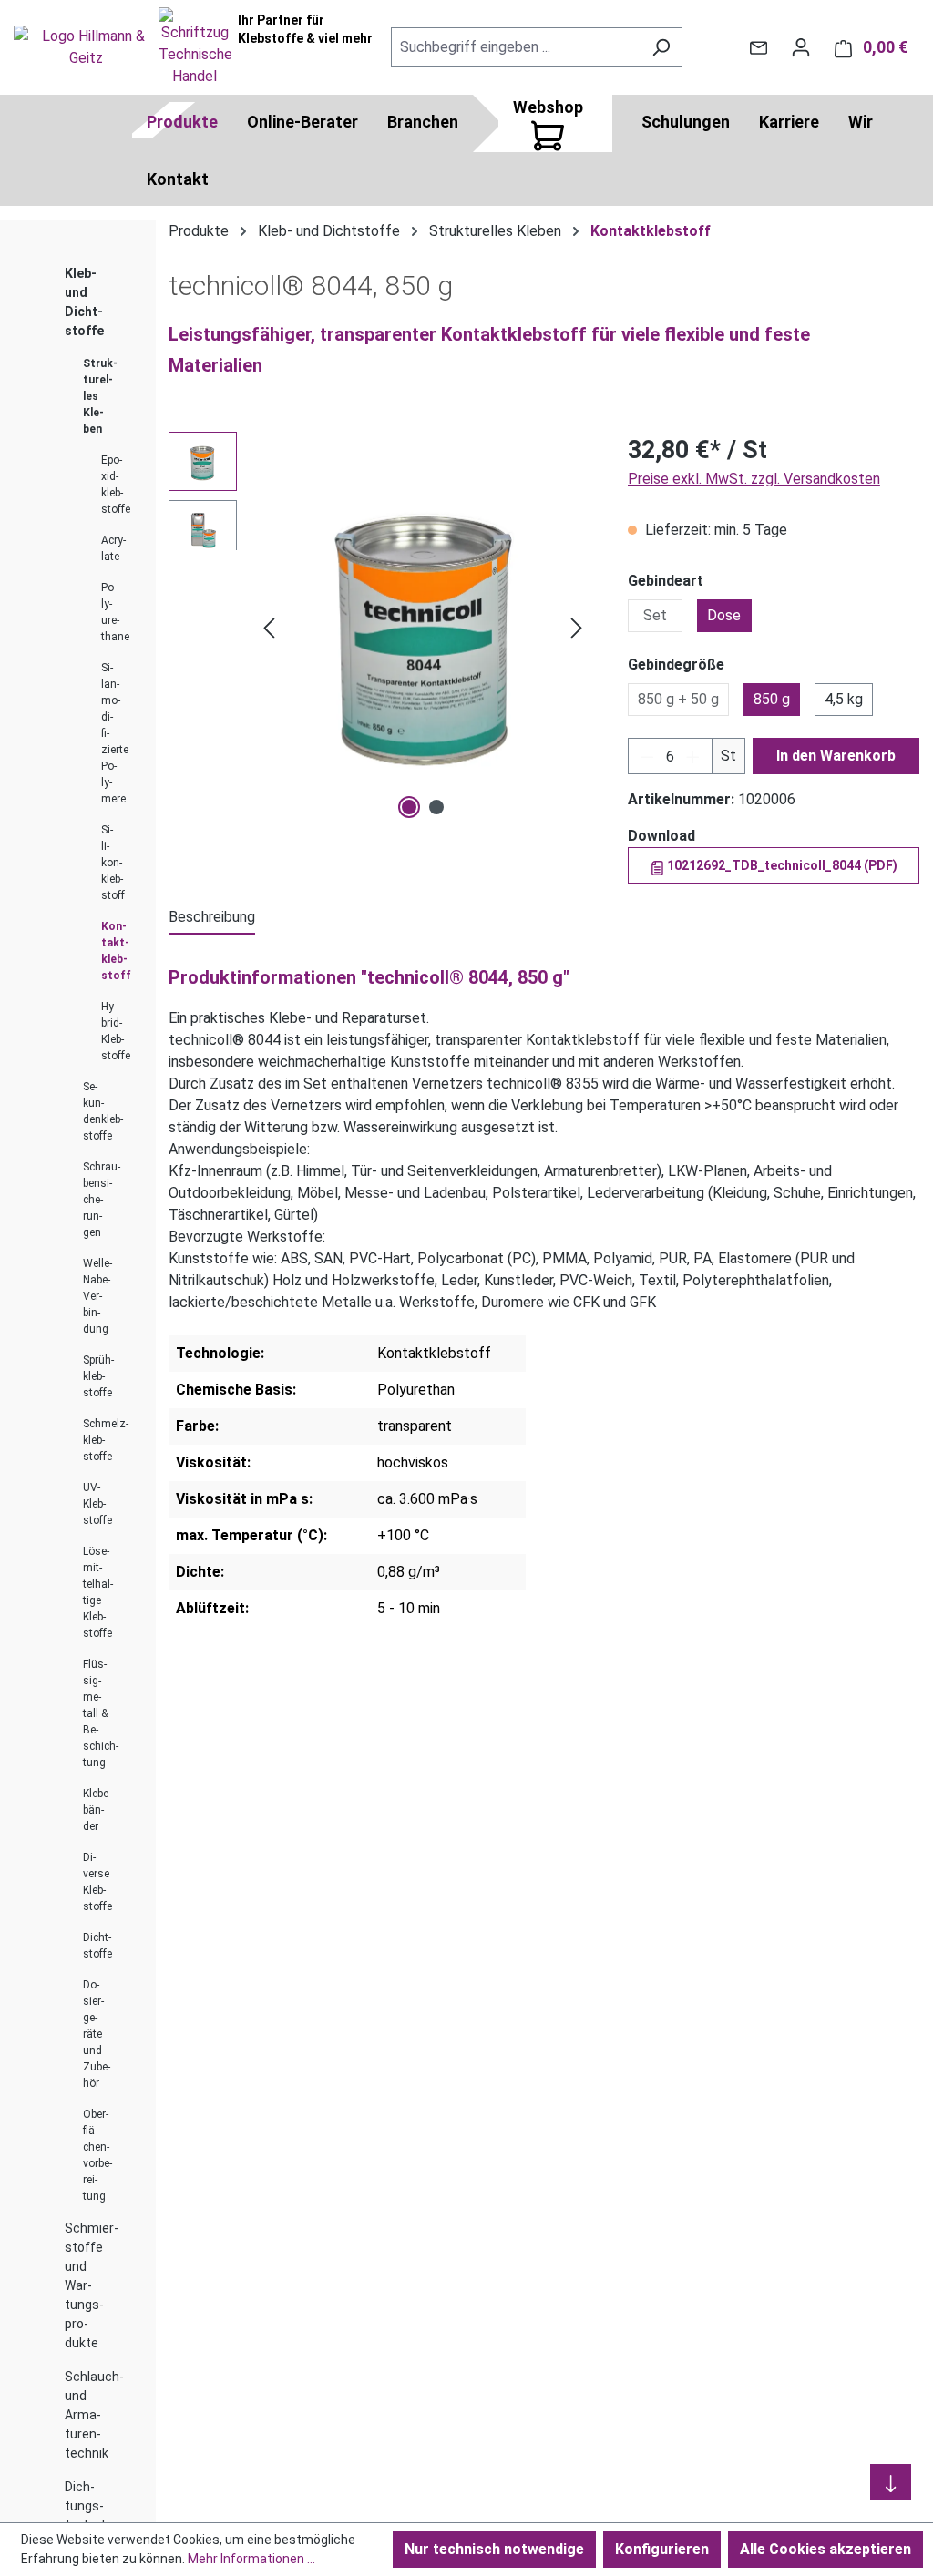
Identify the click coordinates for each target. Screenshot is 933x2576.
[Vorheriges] (269, 628)
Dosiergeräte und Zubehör (97, 2034)
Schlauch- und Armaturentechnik (94, 2415)
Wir (861, 122)
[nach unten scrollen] (891, 2482)
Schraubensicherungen (102, 1200)
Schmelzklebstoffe (106, 1440)
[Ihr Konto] (801, 47)
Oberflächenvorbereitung (97, 2155)
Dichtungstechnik (87, 2506)
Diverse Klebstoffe (97, 1882)
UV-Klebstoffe (97, 1504)
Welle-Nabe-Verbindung (97, 1296)
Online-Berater (302, 122)
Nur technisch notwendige (494, 2549)
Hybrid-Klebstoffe (116, 1031)
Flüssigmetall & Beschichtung (101, 1713)
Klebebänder (97, 1810)
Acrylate (113, 548)
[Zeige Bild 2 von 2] (436, 807)
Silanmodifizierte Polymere (115, 733)
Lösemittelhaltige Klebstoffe (98, 1592)
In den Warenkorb (836, 756)
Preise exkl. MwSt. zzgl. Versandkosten (754, 479)
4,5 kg (844, 699)
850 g (772, 699)
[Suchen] (661, 47)
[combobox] (516, 47)
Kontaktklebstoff (116, 951)
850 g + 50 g (678, 699)
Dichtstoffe (97, 1946)
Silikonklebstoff (113, 863)
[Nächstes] (577, 628)
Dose (724, 615)
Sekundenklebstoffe (103, 1111)
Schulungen (686, 122)
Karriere (789, 122)
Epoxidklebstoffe (116, 485)
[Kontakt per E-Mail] (759, 47)
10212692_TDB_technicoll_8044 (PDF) (781, 865)
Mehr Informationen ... (251, 2559)
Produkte (182, 122)
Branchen (423, 122)
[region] (380, 628)
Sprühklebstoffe (98, 1376)
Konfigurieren (662, 2549)
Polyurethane (115, 612)
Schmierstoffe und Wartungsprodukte (92, 2285)
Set (655, 615)
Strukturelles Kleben (100, 396)
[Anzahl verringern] (647, 756)
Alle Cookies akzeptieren (825, 2549)
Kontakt (178, 179)
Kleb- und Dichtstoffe (84, 302)
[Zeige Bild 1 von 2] (409, 807)
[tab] (212, 918)
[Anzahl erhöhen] (693, 756)
